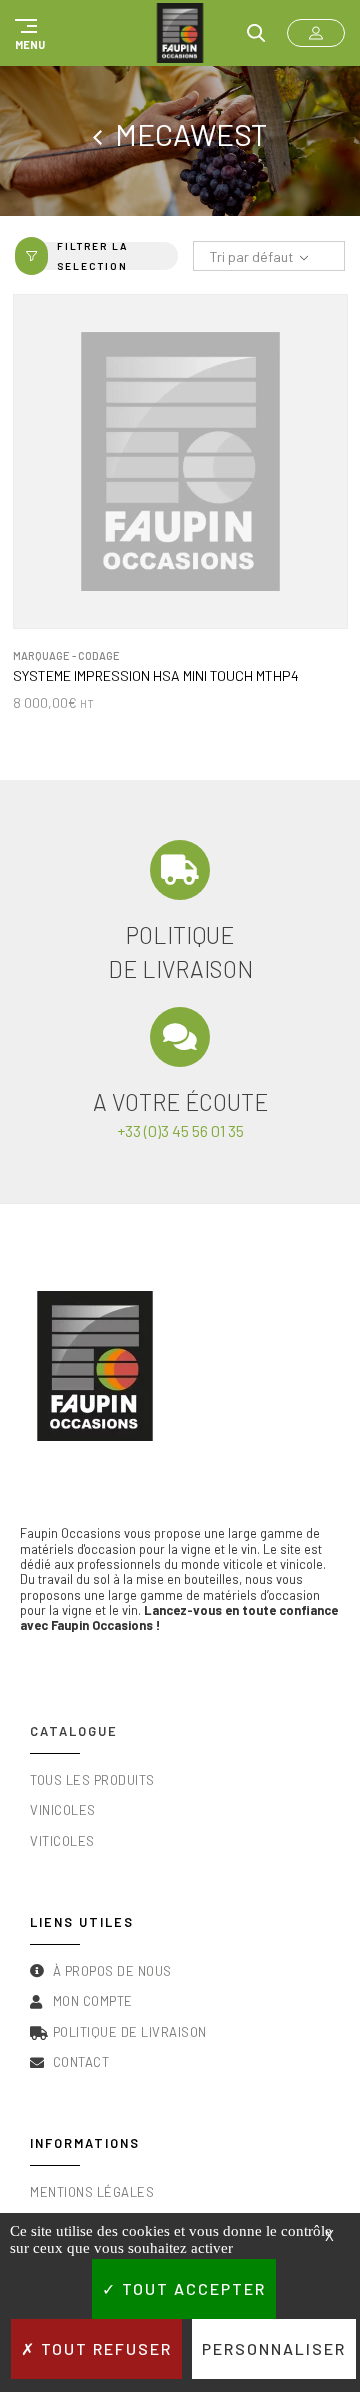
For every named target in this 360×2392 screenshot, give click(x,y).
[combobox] (269, 257)
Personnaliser (274, 2348)
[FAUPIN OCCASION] (180, 33)
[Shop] (104, 134)
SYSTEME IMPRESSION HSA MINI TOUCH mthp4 (156, 676)
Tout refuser (104, 2348)
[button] (27, 33)
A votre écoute (180, 1102)
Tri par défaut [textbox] (251, 256)
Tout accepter (191, 2288)
